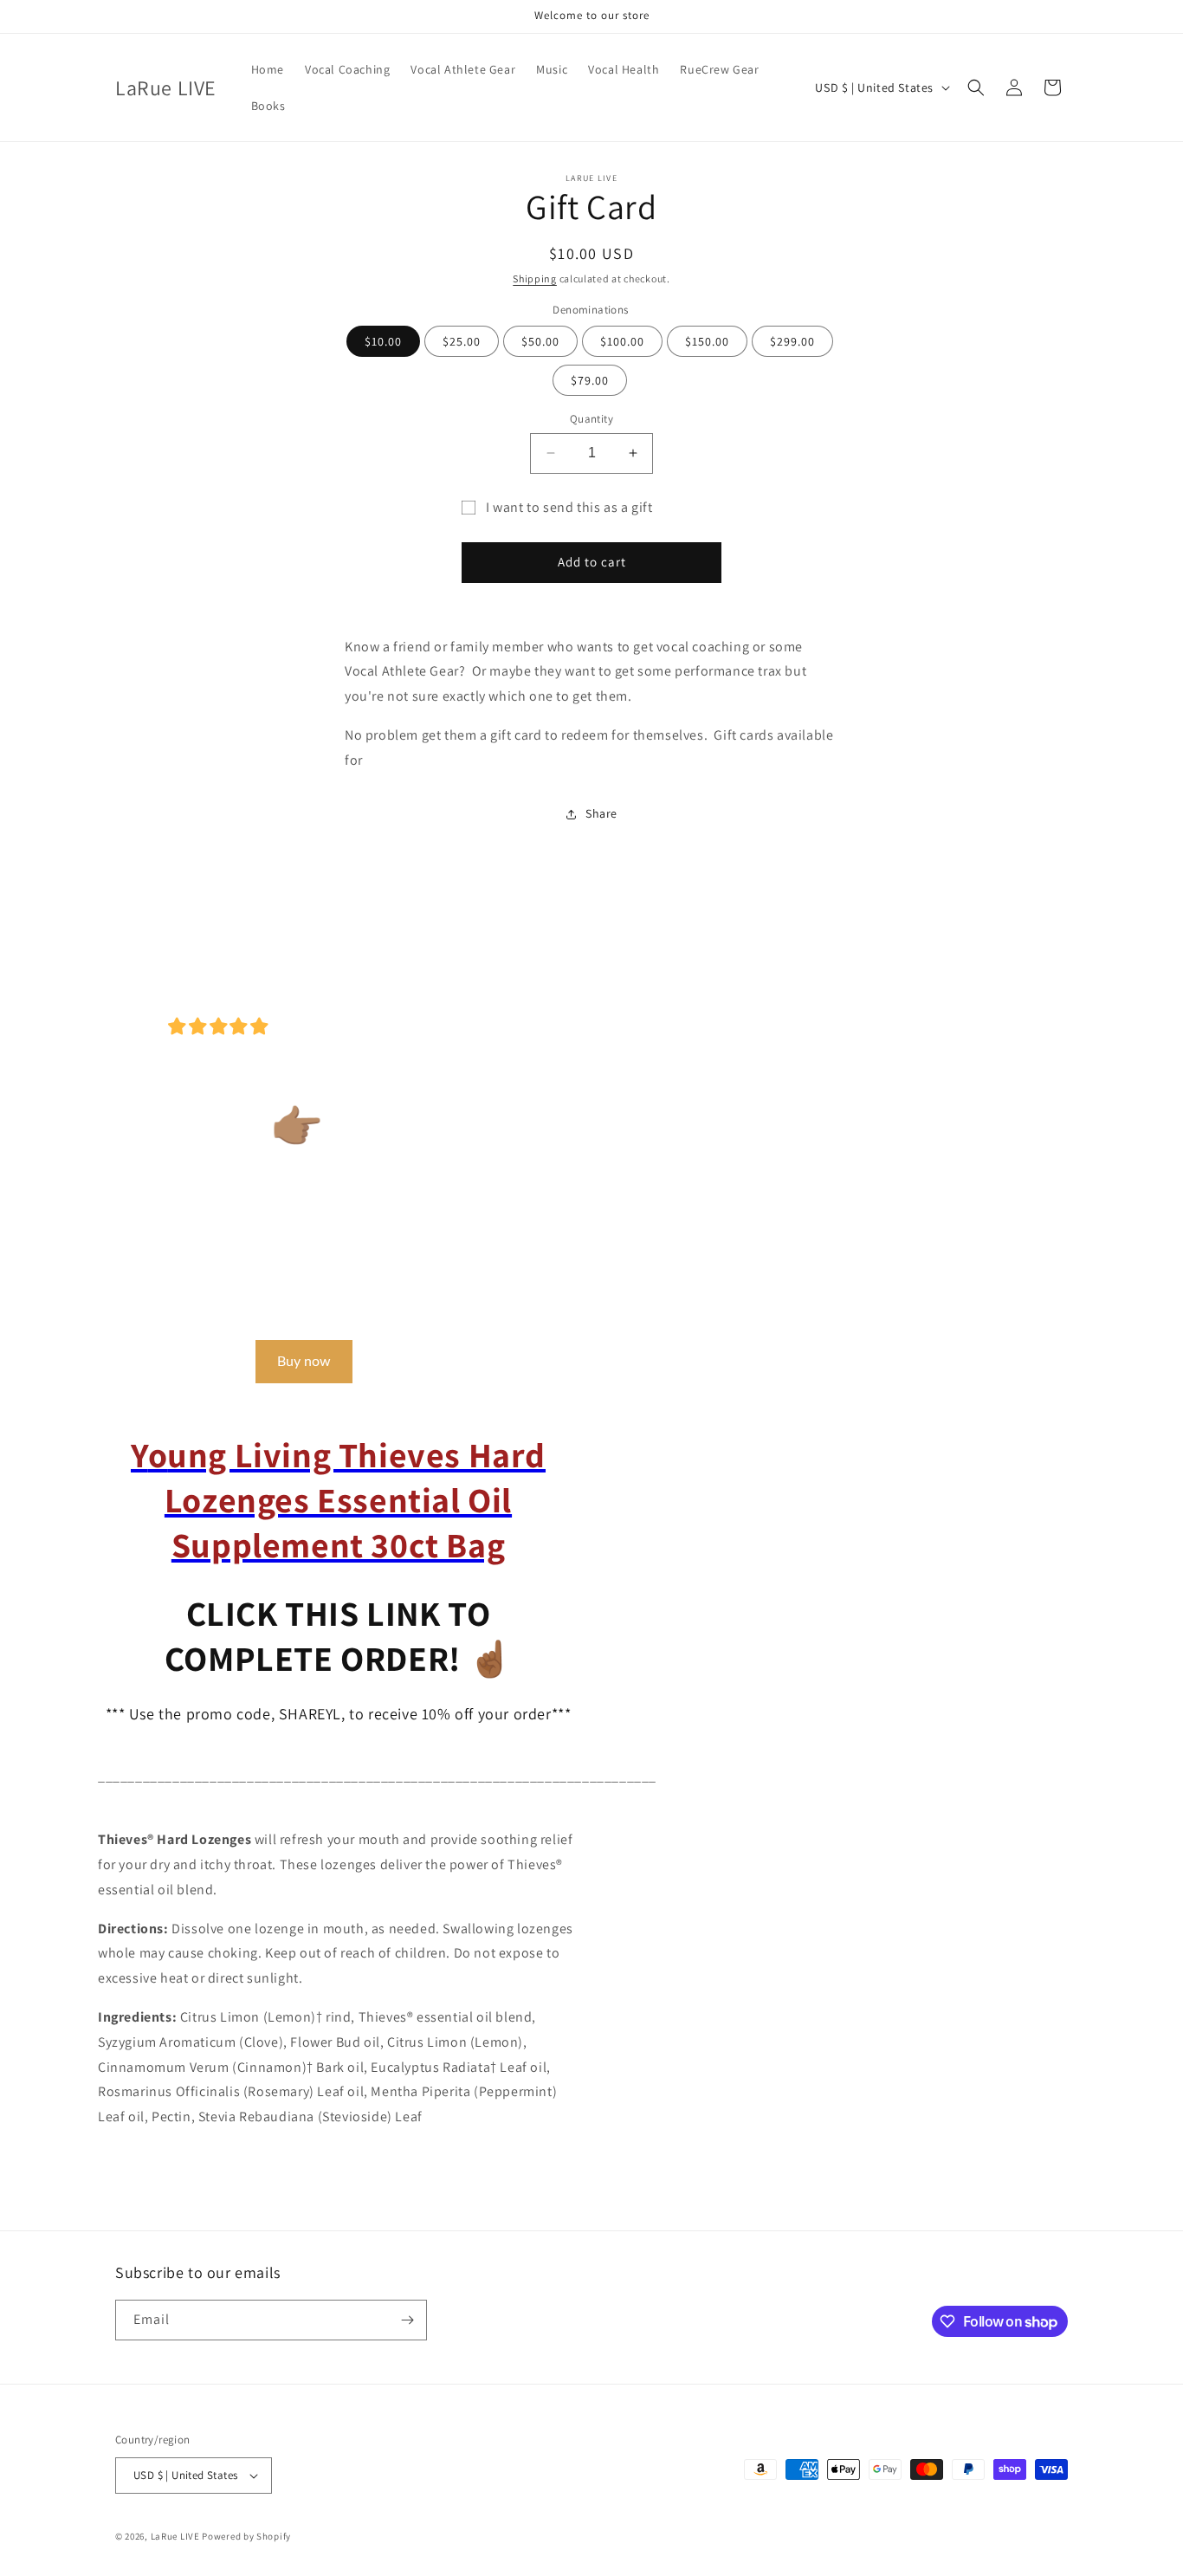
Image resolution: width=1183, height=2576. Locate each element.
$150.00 (707, 341)
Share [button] (601, 813)
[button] (976, 87)
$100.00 (622, 341)
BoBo (122, 1026)
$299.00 (792, 341)
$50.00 (540, 341)
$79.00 (590, 380)
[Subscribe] (407, 2320)
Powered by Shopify (246, 2536)
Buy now (304, 1362)
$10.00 (383, 341)
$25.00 (462, 341)
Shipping (535, 278)
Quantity (591, 419)
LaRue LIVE (175, 2536)
